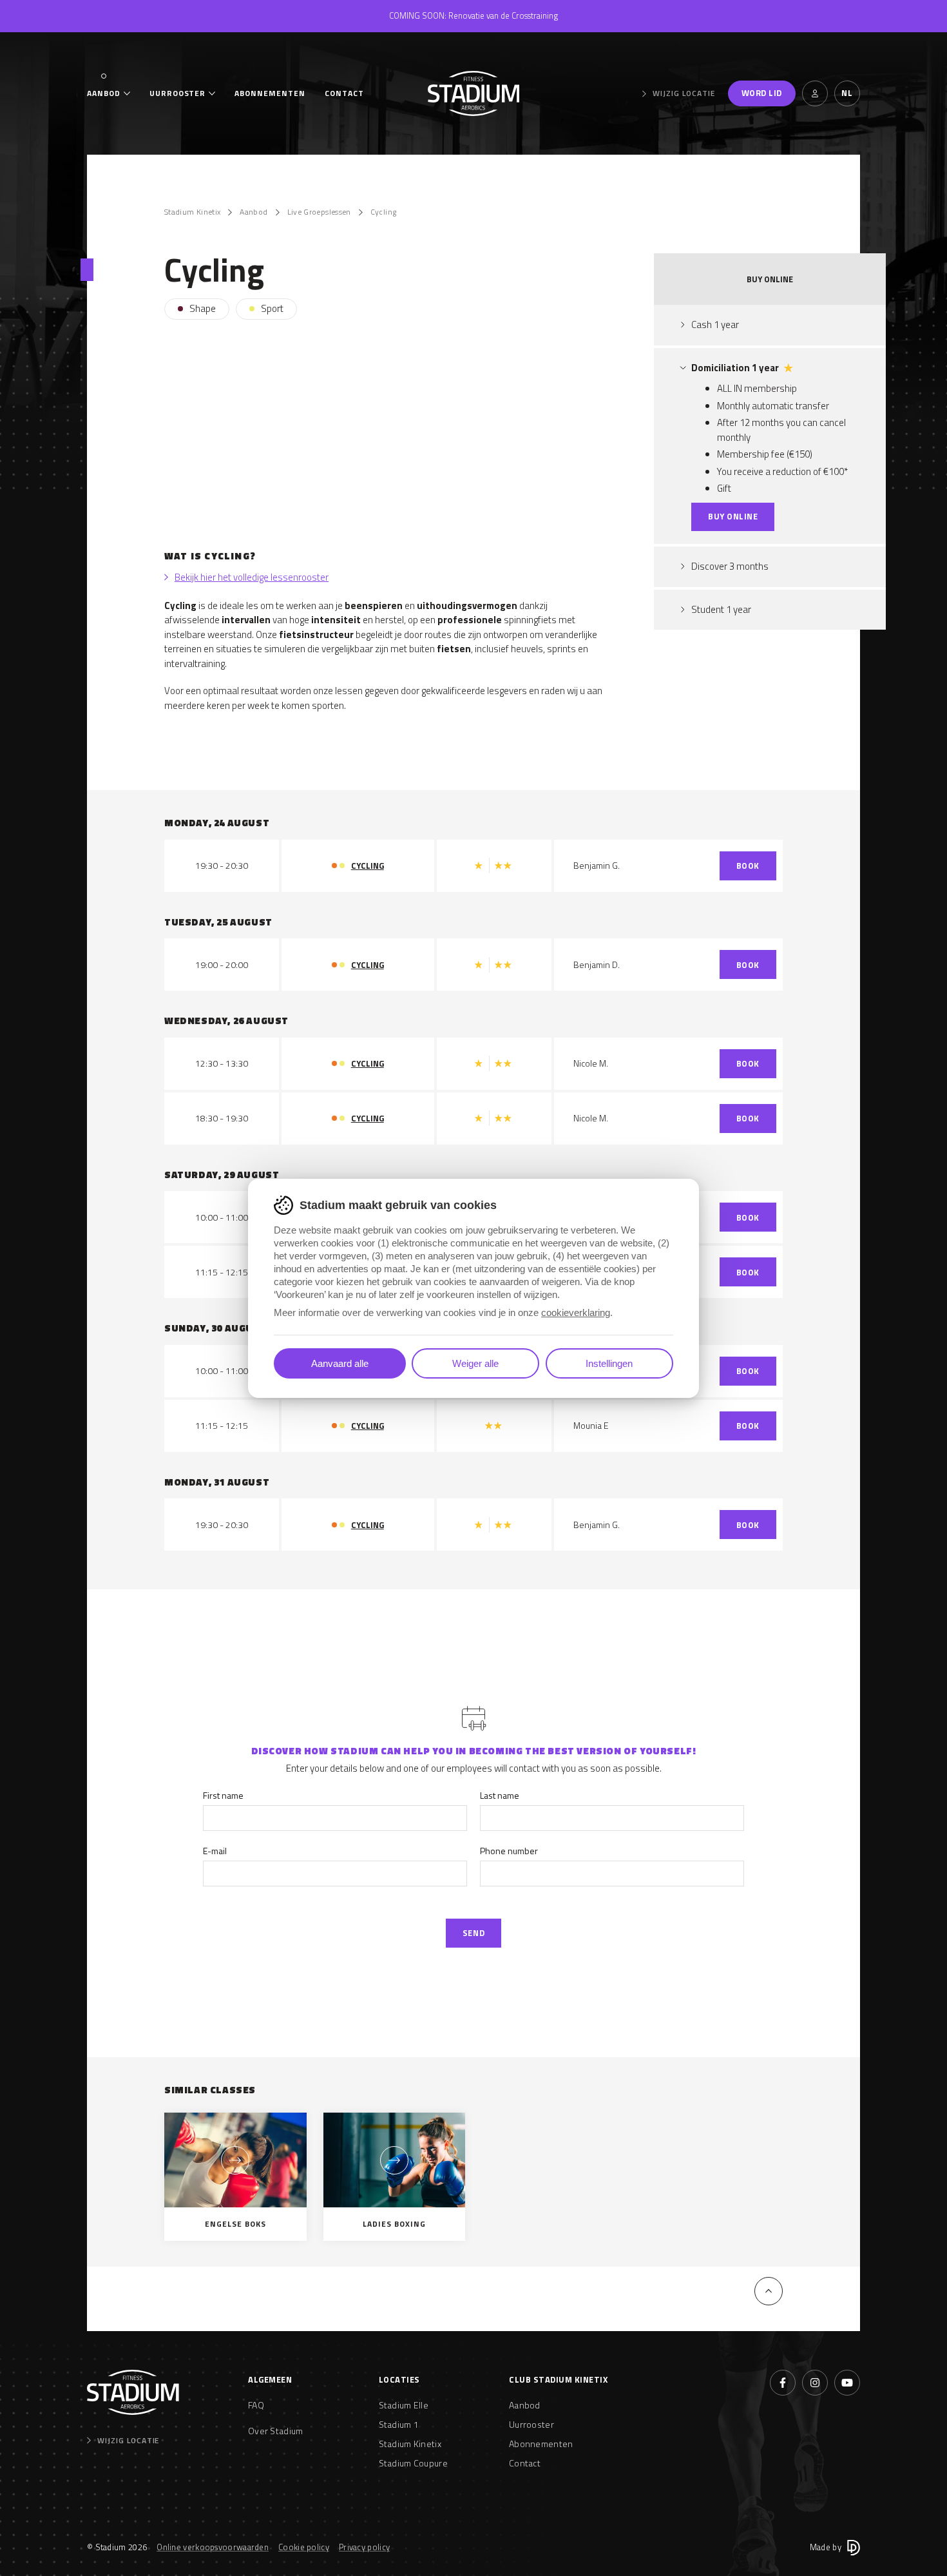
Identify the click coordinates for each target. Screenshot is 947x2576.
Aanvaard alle (340, 1363)
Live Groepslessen (319, 212)
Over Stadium (276, 2431)
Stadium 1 (399, 2424)
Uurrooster (178, 93)
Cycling (384, 212)
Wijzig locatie (684, 93)
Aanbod (104, 93)
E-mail (215, 1851)
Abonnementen (270, 93)
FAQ (256, 2405)
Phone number (509, 1851)
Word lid (762, 93)
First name (223, 1795)
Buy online (733, 516)
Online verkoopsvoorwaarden (213, 2547)
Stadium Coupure (414, 2463)
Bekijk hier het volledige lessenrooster (252, 577)
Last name (500, 1795)
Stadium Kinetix (192, 212)
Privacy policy (364, 2547)
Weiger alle (475, 1363)
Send (473, 1933)
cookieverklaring (576, 1312)
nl (847, 93)
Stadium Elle (404, 2405)
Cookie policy (304, 2547)
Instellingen (609, 1363)
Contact (344, 93)
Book (748, 866)
